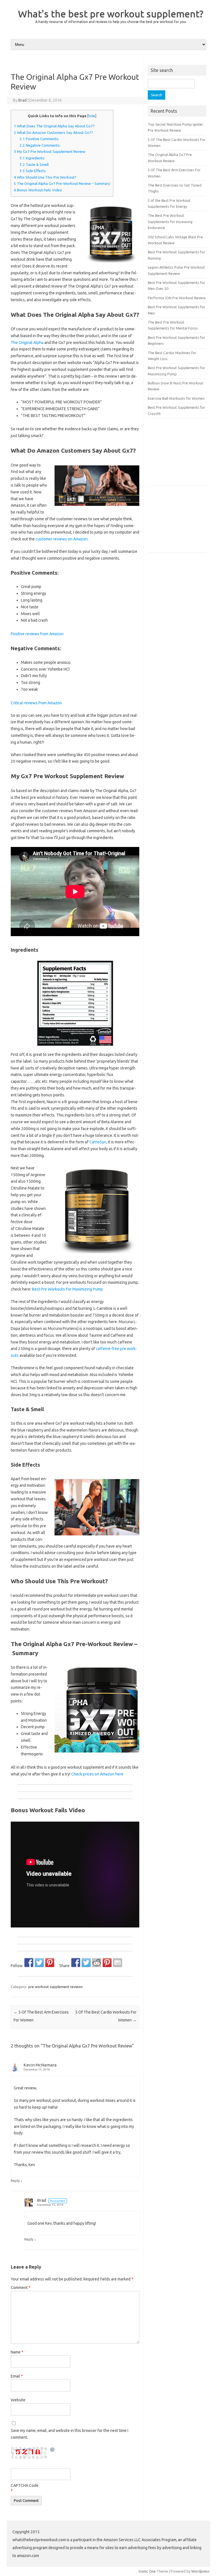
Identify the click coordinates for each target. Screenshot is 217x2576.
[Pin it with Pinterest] (107, 1963)
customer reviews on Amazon (62, 539)
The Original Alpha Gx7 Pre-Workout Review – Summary (62, 184)
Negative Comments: (40, 145)
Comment (21, 2288)
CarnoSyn (98, 1142)
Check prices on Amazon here (97, 1774)
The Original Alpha (27, 343)
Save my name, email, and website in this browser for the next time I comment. (70, 2434)
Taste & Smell (34, 165)
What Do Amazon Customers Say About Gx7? (53, 133)
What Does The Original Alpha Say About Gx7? (54, 126)
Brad (22, 100)
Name (17, 2352)
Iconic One (147, 2571)
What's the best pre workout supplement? (111, 14)
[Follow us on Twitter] (39, 1963)
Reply (15, 2181)
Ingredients (32, 158)
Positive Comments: (39, 139)
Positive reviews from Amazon (37, 634)
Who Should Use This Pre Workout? (45, 177)
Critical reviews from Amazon (36, 703)
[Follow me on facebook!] (29, 1963)
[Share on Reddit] (97, 1963)
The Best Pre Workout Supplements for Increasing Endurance (170, 222)
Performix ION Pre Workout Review (177, 298)
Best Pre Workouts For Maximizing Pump (67, 1289)
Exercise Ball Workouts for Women (176, 398)
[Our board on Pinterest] (50, 1963)
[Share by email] (118, 1963)
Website (18, 2400)
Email (17, 2376)
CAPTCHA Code (25, 2485)
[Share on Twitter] (86, 1963)
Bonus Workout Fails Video (38, 190)
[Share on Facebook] (76, 1963)
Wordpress (200, 2571)
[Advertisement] (182, 454)
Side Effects (33, 171)
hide (92, 116)
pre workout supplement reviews (56, 1987)
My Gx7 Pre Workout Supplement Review (50, 152)
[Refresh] (53, 2450)
